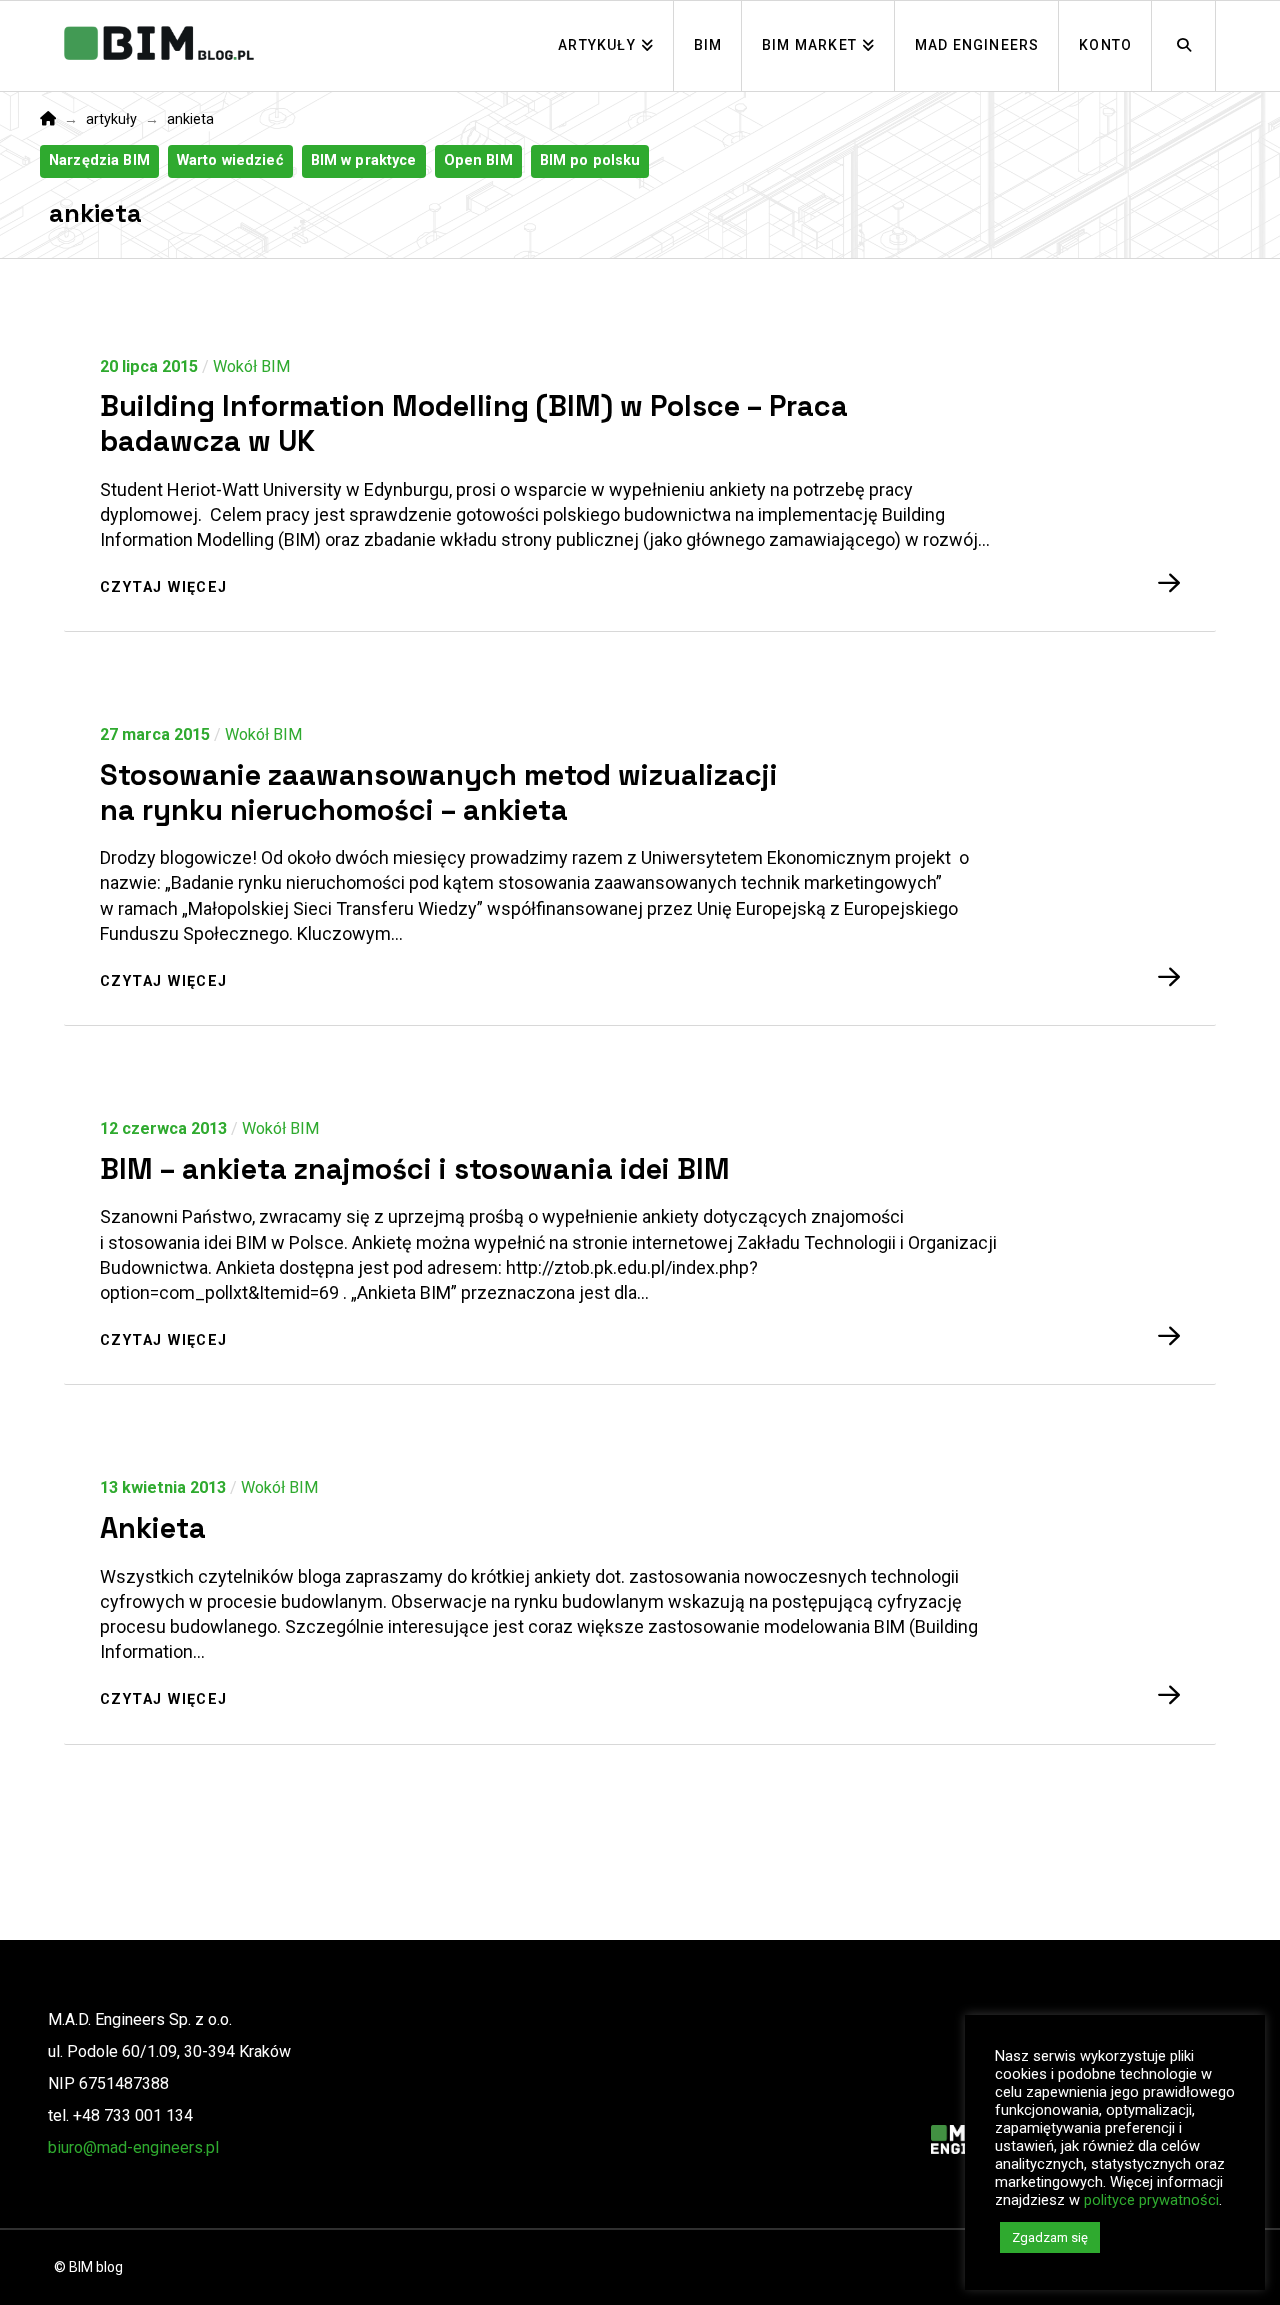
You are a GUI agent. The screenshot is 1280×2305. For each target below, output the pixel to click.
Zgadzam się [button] (1050, 2237)
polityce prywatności (1151, 2200)
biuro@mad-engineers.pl (133, 2147)
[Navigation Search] (1184, 46)
